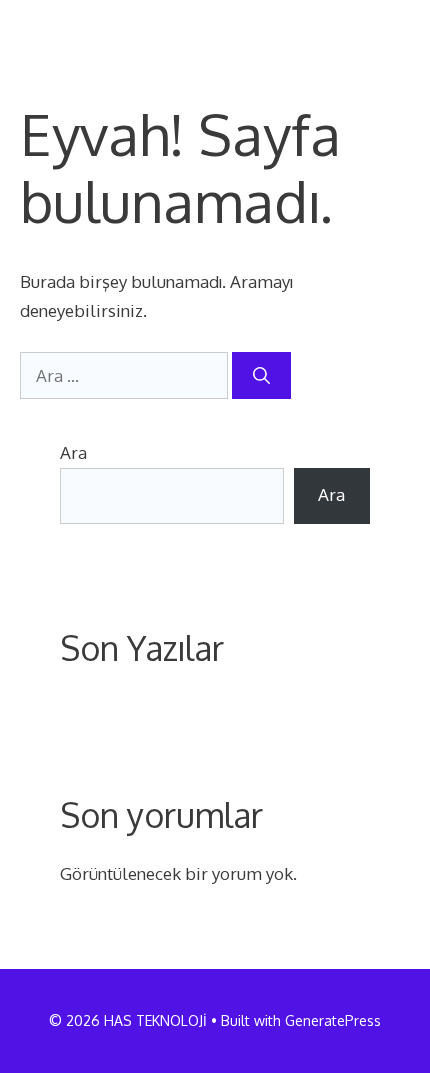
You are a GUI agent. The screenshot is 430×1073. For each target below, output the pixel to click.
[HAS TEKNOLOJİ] (89, 30)
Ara (73, 452)
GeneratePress (333, 1020)
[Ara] (261, 376)
